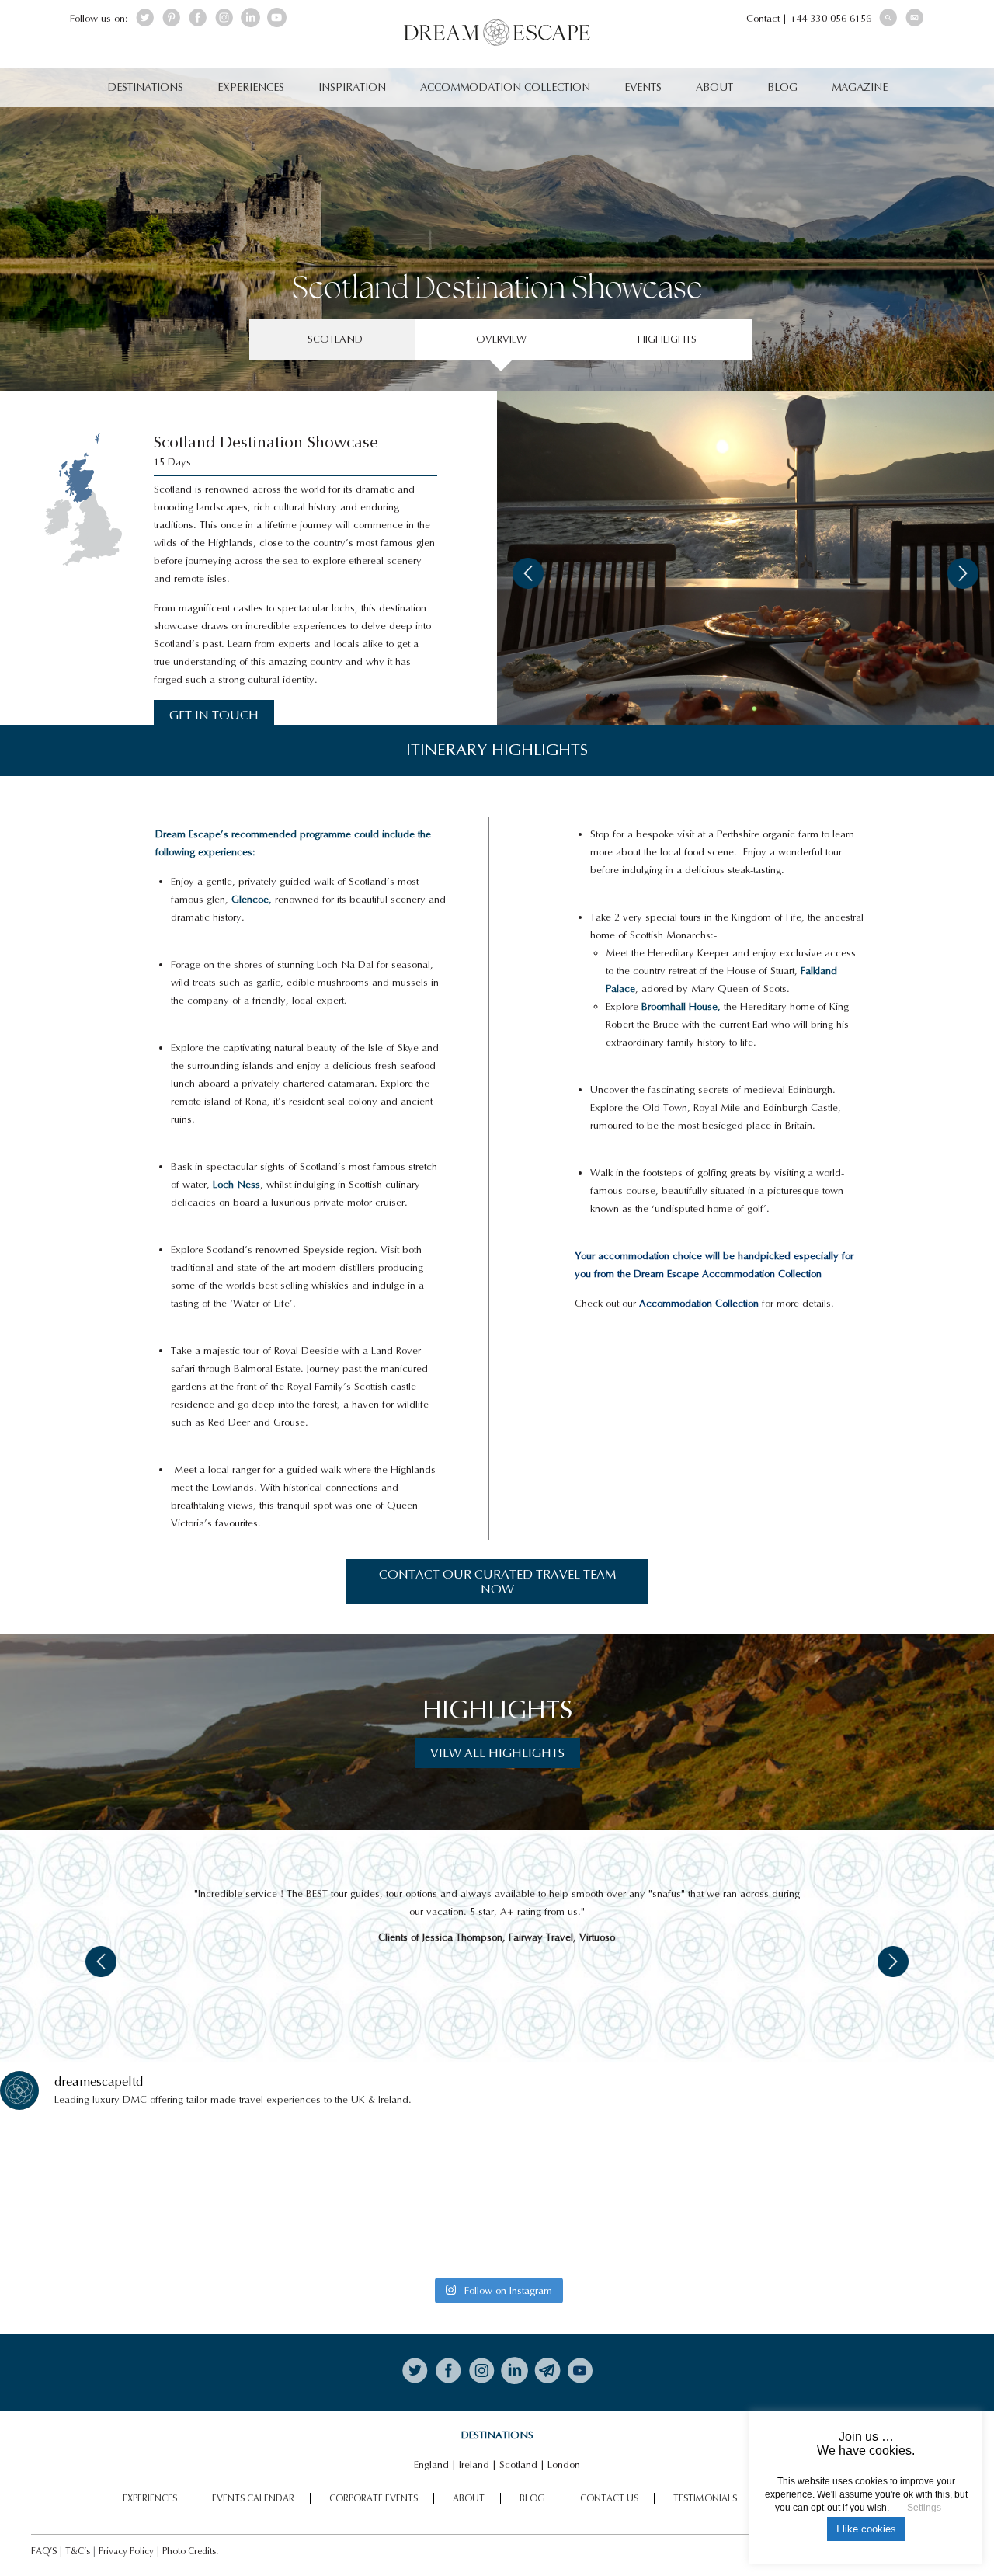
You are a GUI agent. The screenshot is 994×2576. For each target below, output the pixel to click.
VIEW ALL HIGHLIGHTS (497, 1753)
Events (643, 87)
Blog (782, 87)
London (564, 2465)
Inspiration (352, 87)
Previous (528, 573)
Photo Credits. (190, 2551)
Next (963, 573)
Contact (763, 18)
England (431, 2465)
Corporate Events (374, 2498)
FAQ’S (44, 2551)
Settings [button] (924, 2508)
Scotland (518, 2465)
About (714, 87)
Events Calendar (253, 2498)
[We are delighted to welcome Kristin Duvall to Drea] (122, 2197)
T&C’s (78, 2551)
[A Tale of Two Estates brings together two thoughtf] (372, 2197)
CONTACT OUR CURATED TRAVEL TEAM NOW (497, 1582)
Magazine (860, 87)
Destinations (145, 87)
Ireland (474, 2465)
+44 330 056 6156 (831, 18)
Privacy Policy (126, 2551)
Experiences (251, 87)
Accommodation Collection (505, 87)
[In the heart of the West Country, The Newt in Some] (622, 2197)
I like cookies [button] (866, 2529)
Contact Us (609, 2498)
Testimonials (705, 2498)
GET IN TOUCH (214, 715)
